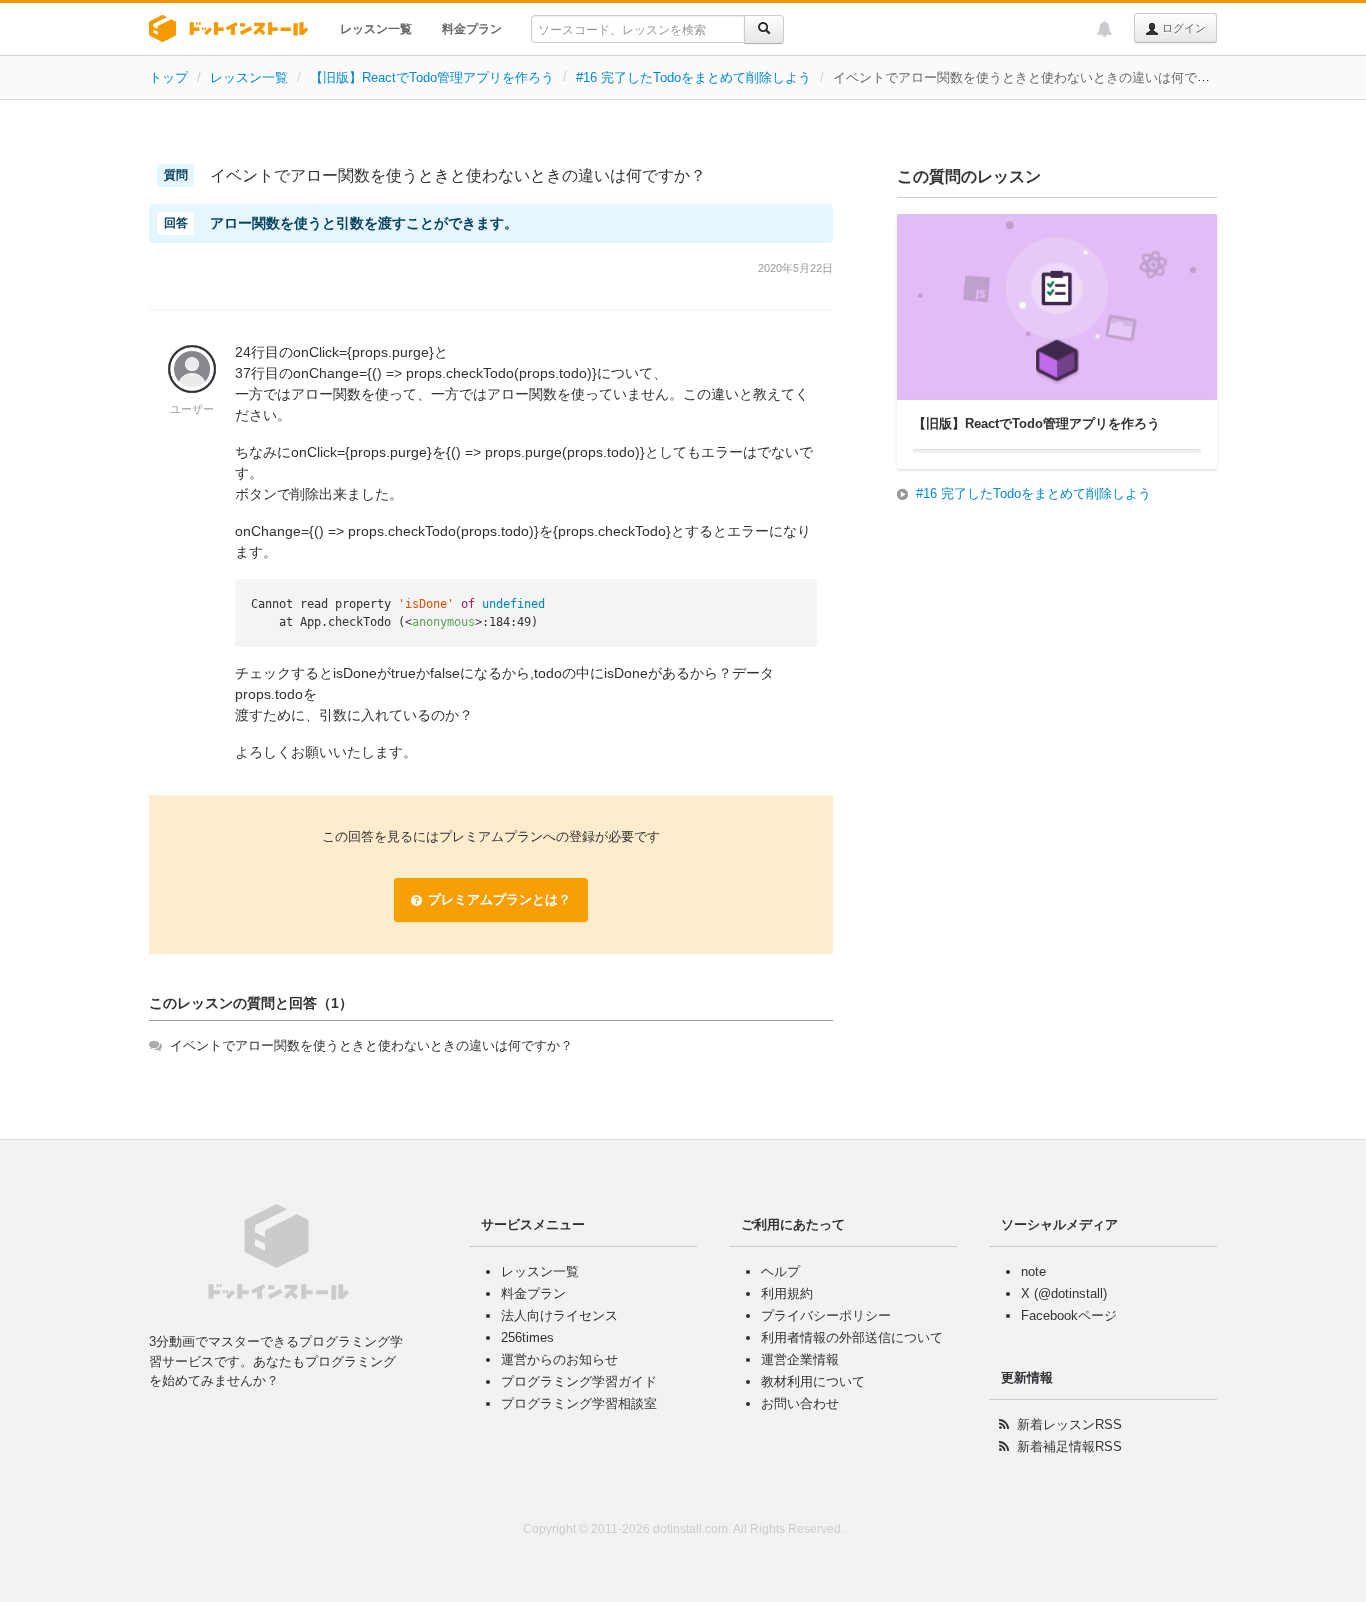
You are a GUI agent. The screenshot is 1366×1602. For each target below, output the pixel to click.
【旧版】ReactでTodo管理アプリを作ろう (432, 77)
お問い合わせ (800, 1403)
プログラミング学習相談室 (579, 1403)
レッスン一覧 (376, 29)
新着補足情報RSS (1069, 1446)
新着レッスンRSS (1069, 1424)
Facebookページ (1069, 1315)
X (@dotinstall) (1064, 1293)
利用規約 (787, 1293)
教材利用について (813, 1381)
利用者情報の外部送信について (852, 1337)
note (1033, 1271)
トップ (168, 77)
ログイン (1182, 28)
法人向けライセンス (559, 1315)
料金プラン (472, 29)
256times (527, 1337)
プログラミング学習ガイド (579, 1381)
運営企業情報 (800, 1359)
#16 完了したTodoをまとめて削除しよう (693, 77)
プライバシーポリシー (826, 1315)
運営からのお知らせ (559, 1359)
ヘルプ (780, 1271)
